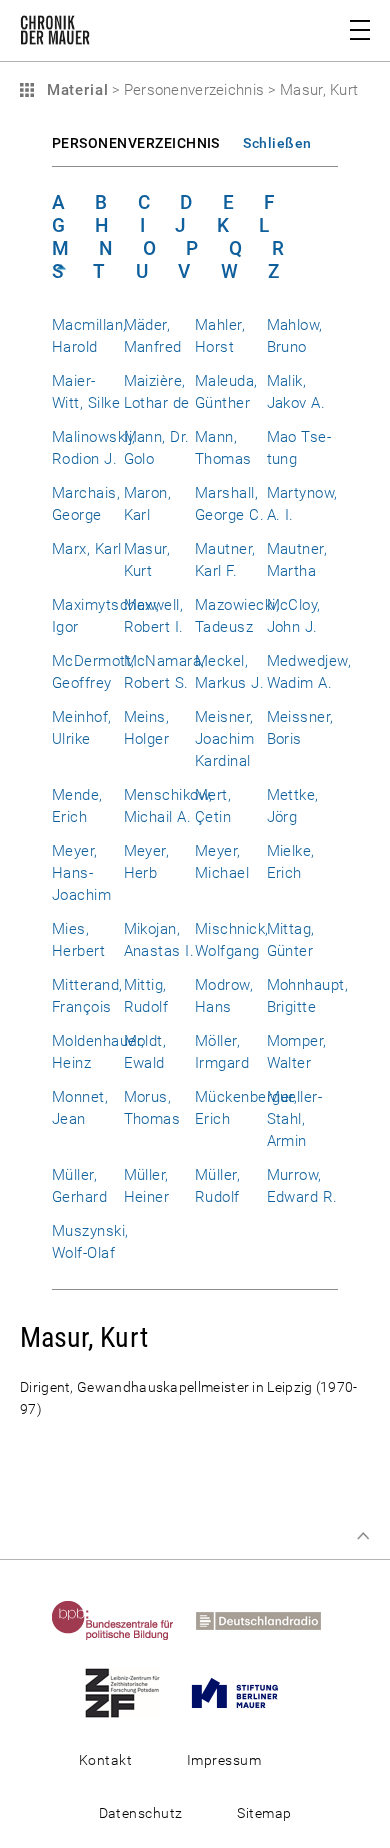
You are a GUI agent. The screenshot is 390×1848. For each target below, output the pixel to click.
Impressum (224, 1760)
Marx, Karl (87, 549)
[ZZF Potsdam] (131, 1692)
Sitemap (264, 1813)
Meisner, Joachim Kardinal (224, 739)
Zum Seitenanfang (363, 1536)
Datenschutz (141, 1813)
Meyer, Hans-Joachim (81, 873)
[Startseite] (55, 34)
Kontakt (105, 1760)
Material (75, 90)
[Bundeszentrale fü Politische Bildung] (122, 1620)
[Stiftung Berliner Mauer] (244, 1692)
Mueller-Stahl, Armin (295, 1119)
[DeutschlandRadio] (267, 1620)
